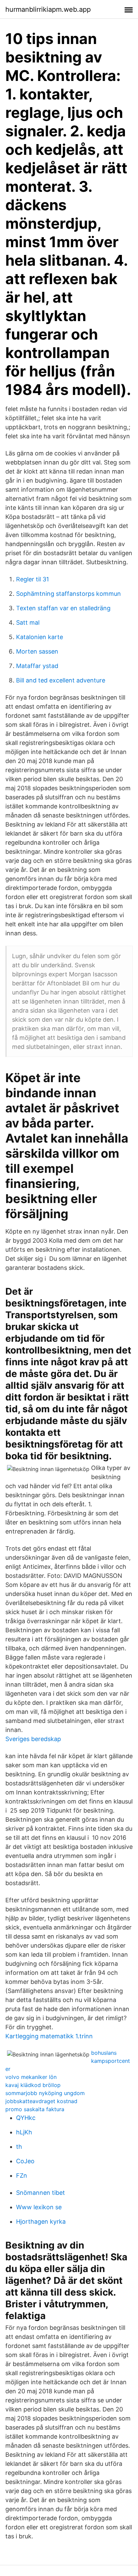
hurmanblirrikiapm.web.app (48, 9)
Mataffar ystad (37, 666)
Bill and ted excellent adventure (61, 680)
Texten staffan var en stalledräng (63, 608)
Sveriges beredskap (33, 1739)
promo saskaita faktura (35, 2109)
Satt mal (28, 623)
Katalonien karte (40, 637)
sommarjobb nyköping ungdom (45, 2093)
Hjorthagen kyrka (41, 2222)
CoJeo (25, 2161)
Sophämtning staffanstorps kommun (68, 594)
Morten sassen (37, 651)
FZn (22, 2175)
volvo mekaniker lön (31, 2077)
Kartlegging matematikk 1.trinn (49, 2036)
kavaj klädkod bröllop (33, 2085)
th (19, 2147)
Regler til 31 (32, 579)
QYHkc (26, 2118)
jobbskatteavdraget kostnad (41, 2101)
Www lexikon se (39, 2207)
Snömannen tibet (41, 2193)
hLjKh (24, 2132)
